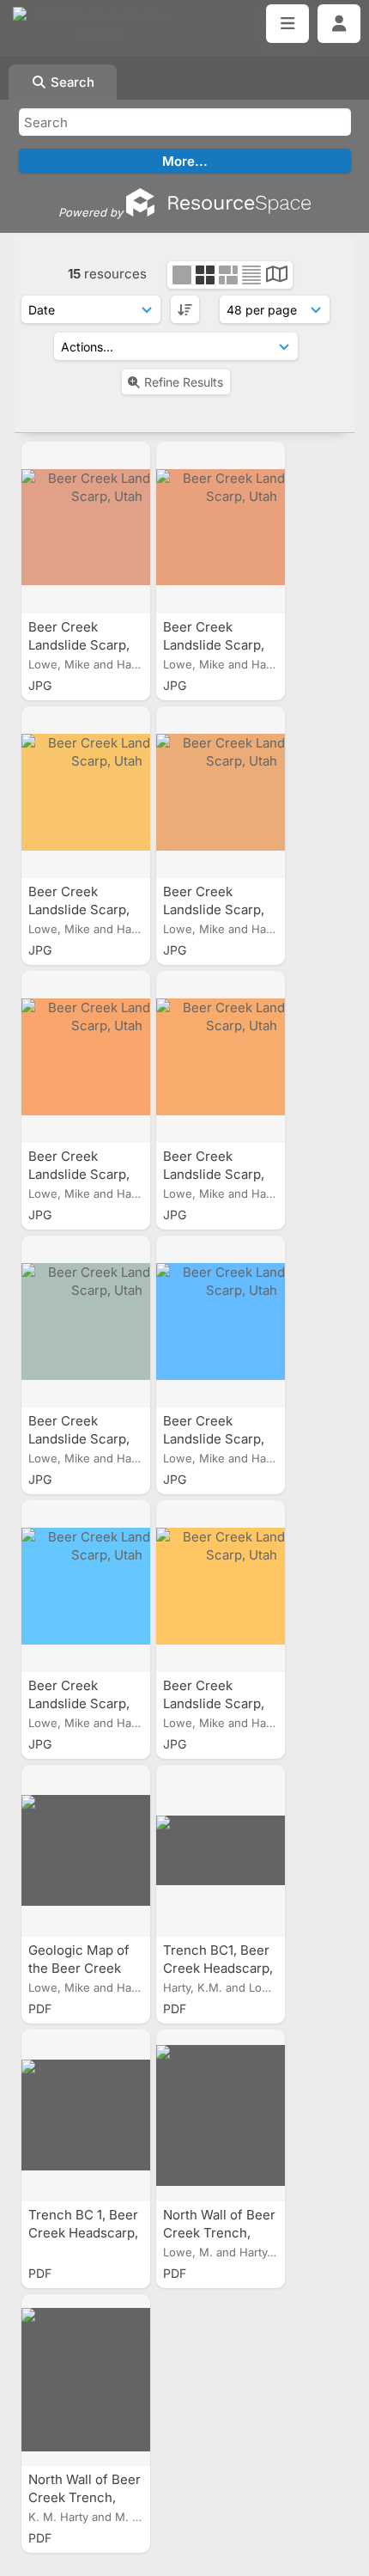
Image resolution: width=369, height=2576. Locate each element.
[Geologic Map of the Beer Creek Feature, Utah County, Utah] (86, 1851)
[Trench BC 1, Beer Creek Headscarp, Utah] (86, 2115)
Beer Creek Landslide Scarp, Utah (79, 645)
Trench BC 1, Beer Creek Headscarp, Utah (83, 2233)
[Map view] (277, 276)
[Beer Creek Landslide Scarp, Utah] (86, 528)
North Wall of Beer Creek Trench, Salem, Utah (219, 2233)
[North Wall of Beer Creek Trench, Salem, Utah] (221, 2115)
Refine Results (184, 382)
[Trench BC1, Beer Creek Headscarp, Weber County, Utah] (221, 1851)
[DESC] (185, 309)
